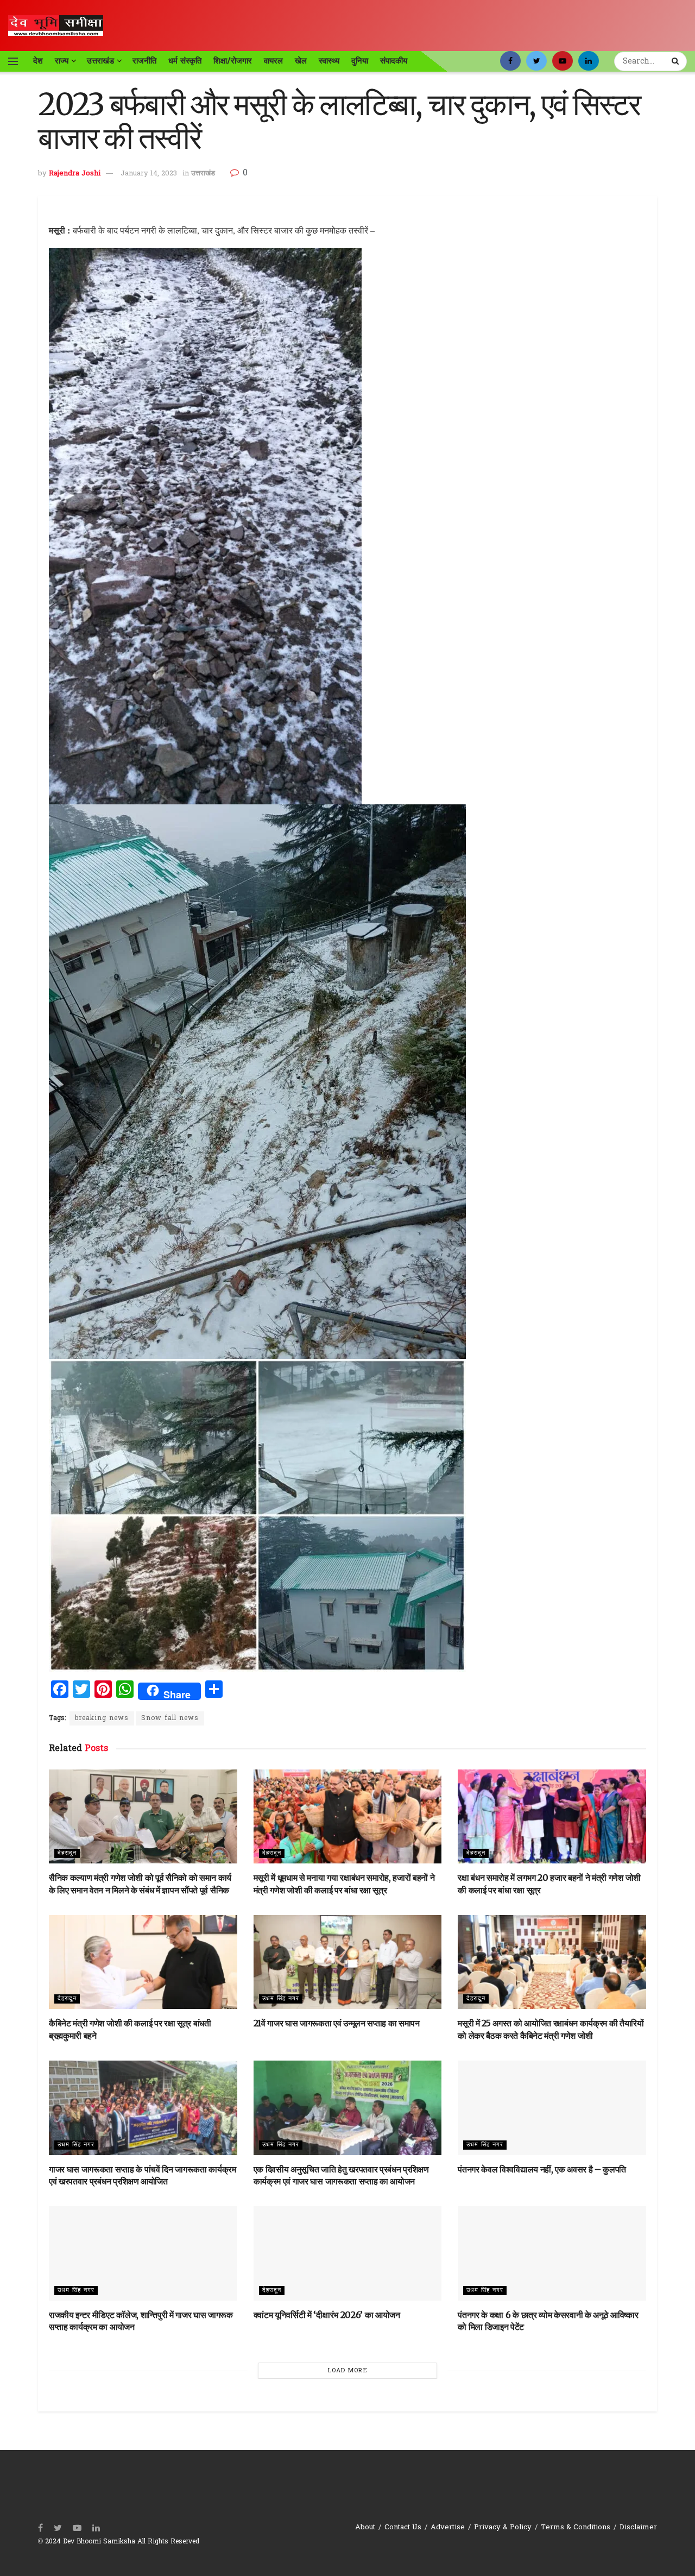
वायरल (273, 61)
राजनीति (144, 61)
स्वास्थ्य (329, 61)
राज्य (62, 61)
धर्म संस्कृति (185, 61)
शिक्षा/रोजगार (233, 61)
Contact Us (403, 2527)
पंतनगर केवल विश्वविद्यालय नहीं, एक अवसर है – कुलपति (542, 2169)
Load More (348, 2371)
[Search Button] (677, 61)
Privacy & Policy (503, 2527)
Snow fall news (170, 1718)
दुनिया (360, 61)
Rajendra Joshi (75, 174)
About (365, 2527)
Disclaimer (638, 2527)
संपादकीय (394, 61)
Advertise (448, 2527)
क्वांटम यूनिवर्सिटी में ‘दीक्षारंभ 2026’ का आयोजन (327, 2315)
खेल (301, 61)
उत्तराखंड (100, 61)
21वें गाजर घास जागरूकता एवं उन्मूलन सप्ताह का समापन (337, 2023)
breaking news (102, 1718)
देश (38, 61)
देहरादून (67, 1853)
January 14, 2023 (149, 174)
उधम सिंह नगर (281, 1999)
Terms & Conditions (576, 2527)
